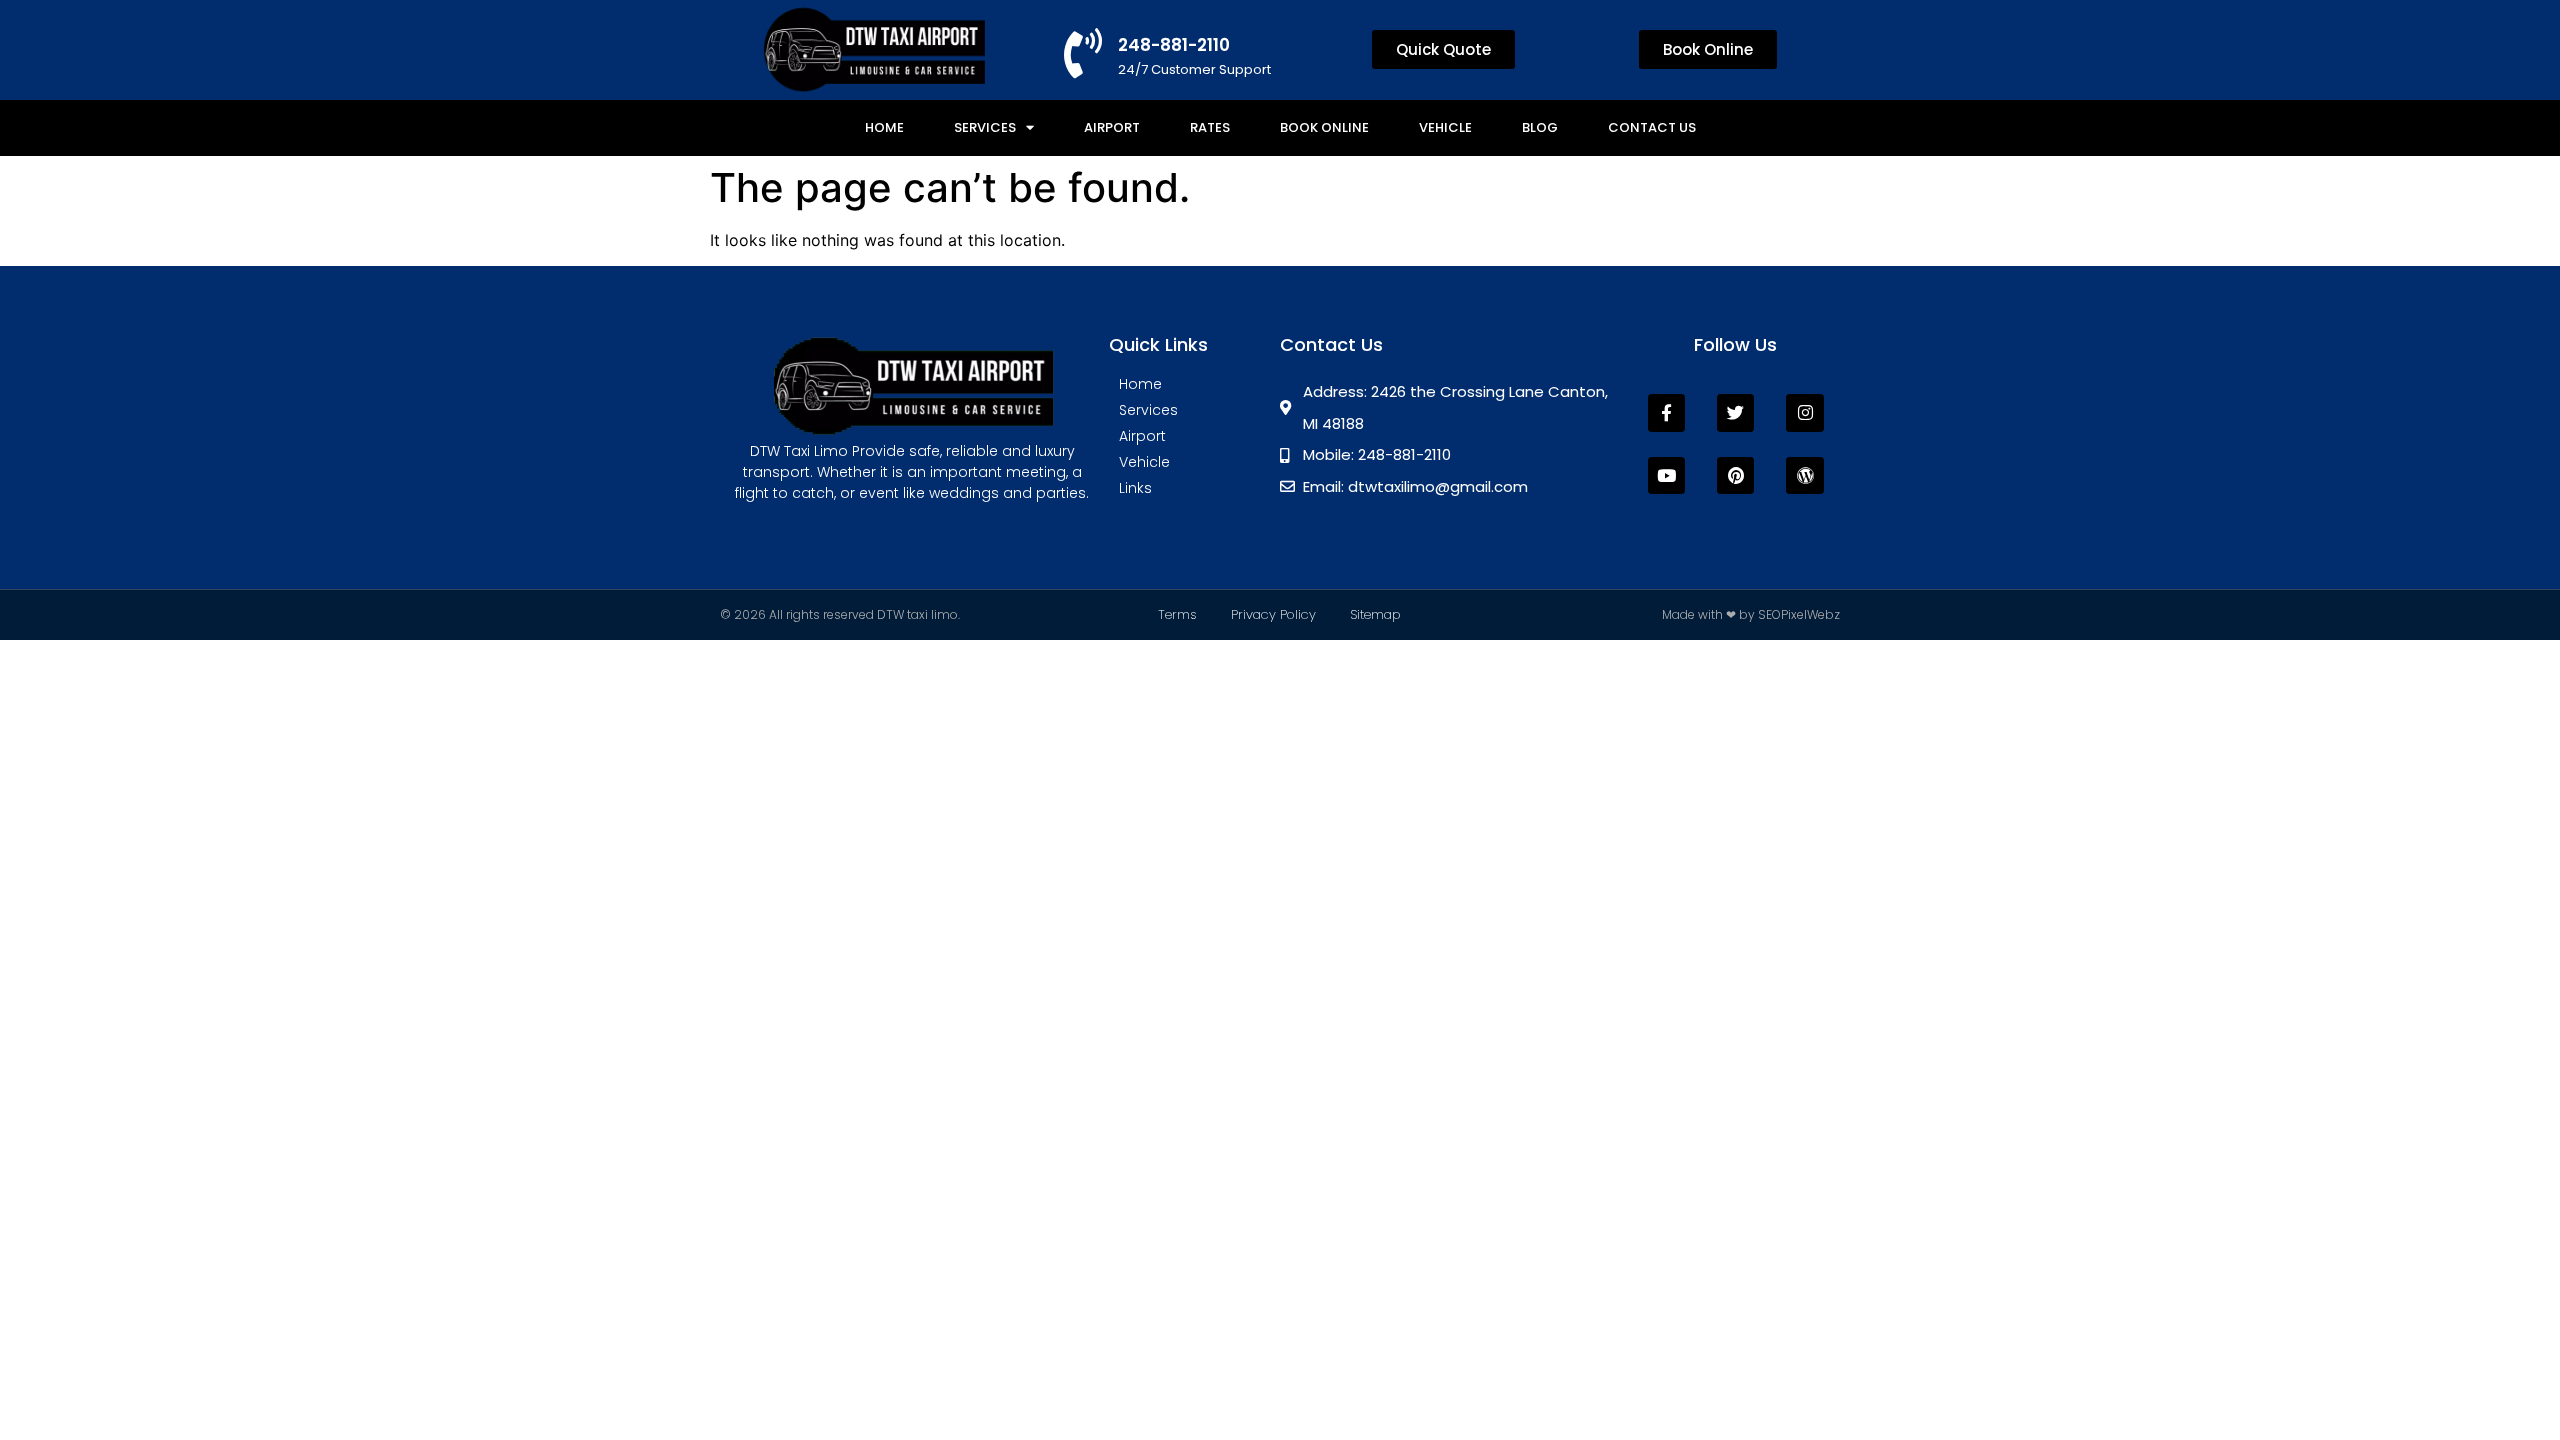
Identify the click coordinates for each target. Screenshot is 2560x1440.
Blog (1540, 127)
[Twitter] (1735, 412)
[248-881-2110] (1083, 53)
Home (884, 127)
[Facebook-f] (1666, 412)
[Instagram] (1804, 412)
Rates (1210, 127)
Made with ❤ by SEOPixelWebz (1751, 614)
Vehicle (1445, 127)
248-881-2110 (1174, 45)
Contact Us (1652, 127)
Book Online (1324, 127)
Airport (1112, 127)
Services (985, 127)
